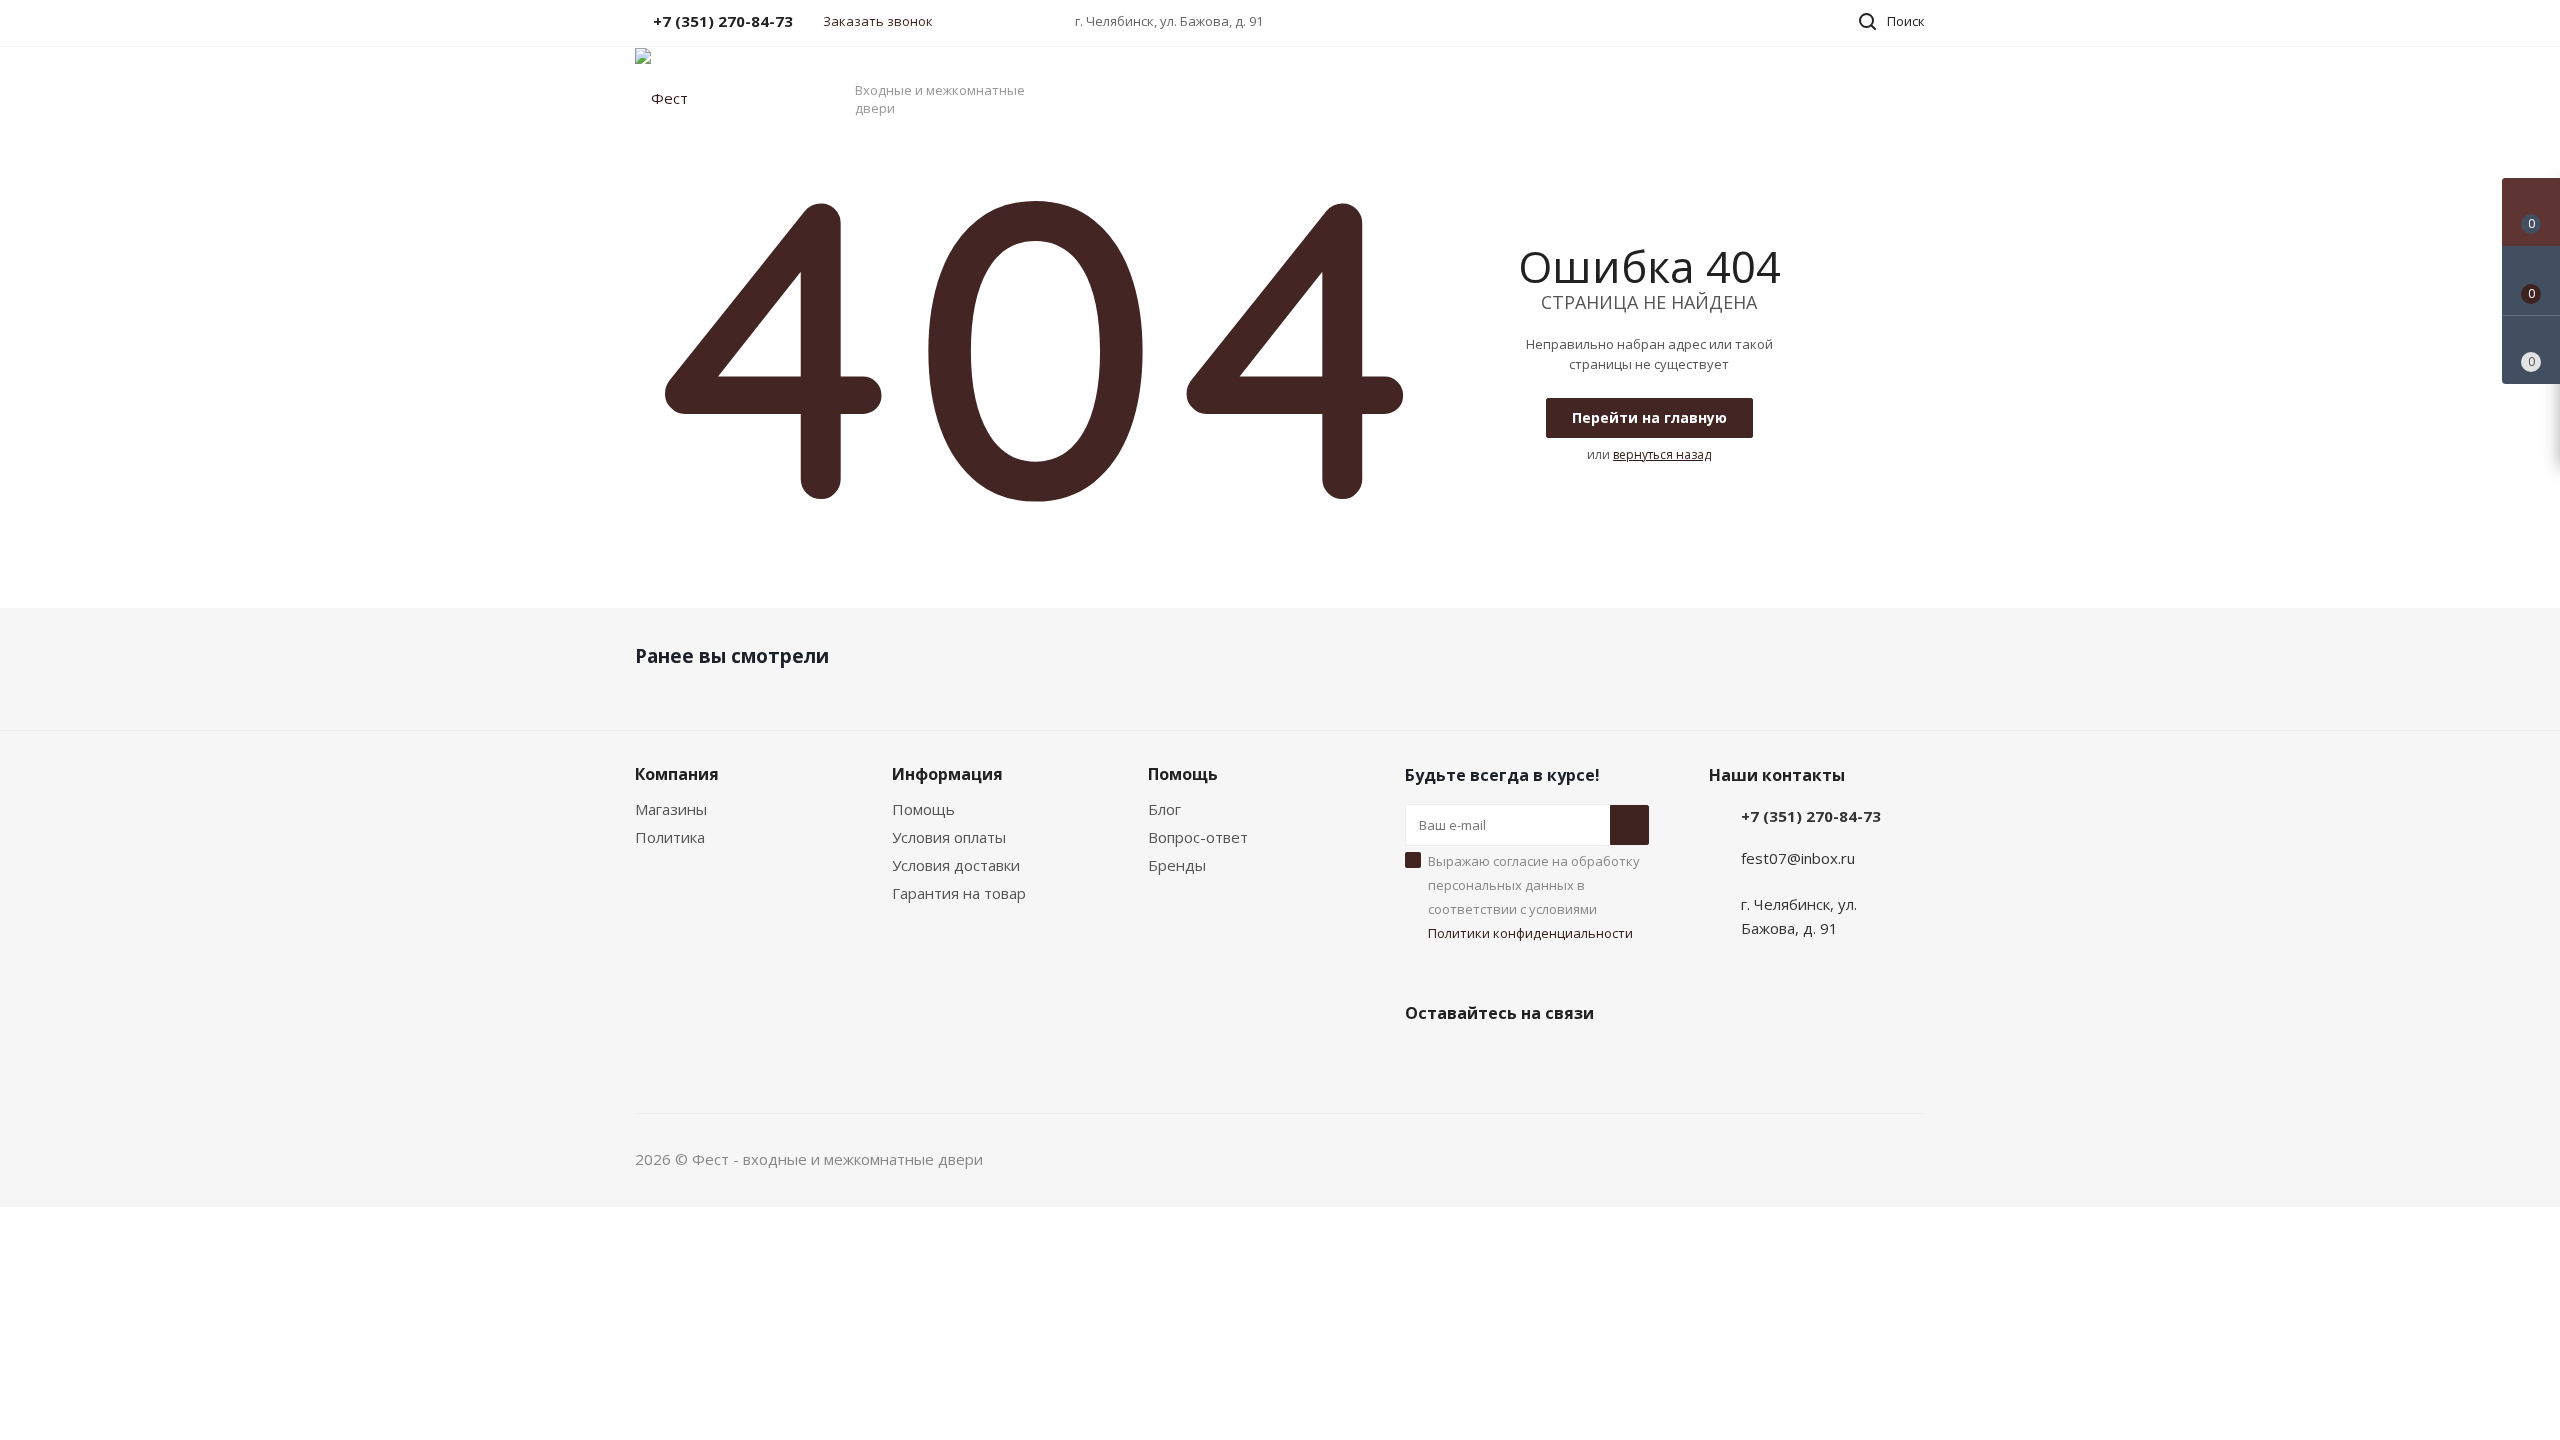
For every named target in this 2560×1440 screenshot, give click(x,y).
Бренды (1177, 865)
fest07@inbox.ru (1798, 858)
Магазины (671, 809)
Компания (677, 774)
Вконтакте (1425, 1060)
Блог (1164, 809)
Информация (947, 774)
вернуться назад (1662, 454)
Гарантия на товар (959, 893)
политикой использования (2302, 1328)
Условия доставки (956, 865)
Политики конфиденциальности (1530, 933)
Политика (670, 837)
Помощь (923, 809)
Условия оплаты (949, 837)
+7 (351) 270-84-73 (1811, 816)
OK (2278, 1387)
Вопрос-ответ (1198, 837)
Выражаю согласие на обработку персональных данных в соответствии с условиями (1534, 897)
